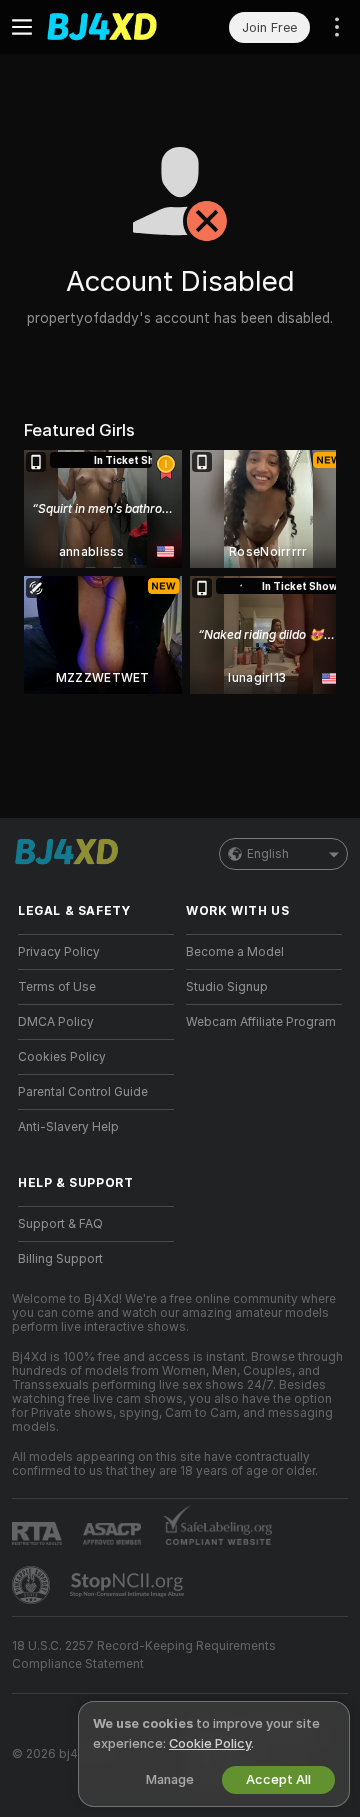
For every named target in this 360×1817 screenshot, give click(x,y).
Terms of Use (57, 987)
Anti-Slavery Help (68, 1127)
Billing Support (60, 1259)
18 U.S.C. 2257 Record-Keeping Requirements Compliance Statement (144, 1655)
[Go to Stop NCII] (129, 1585)
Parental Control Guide (83, 1092)
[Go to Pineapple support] (33, 1585)
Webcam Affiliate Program (261, 1022)
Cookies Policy (62, 1057)
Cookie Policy (210, 1743)
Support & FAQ (60, 1224)
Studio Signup (227, 987)
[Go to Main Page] (112, 27)
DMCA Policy (56, 1022)
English (268, 854)
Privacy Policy (59, 952)
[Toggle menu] (22, 27)
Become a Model (235, 952)
